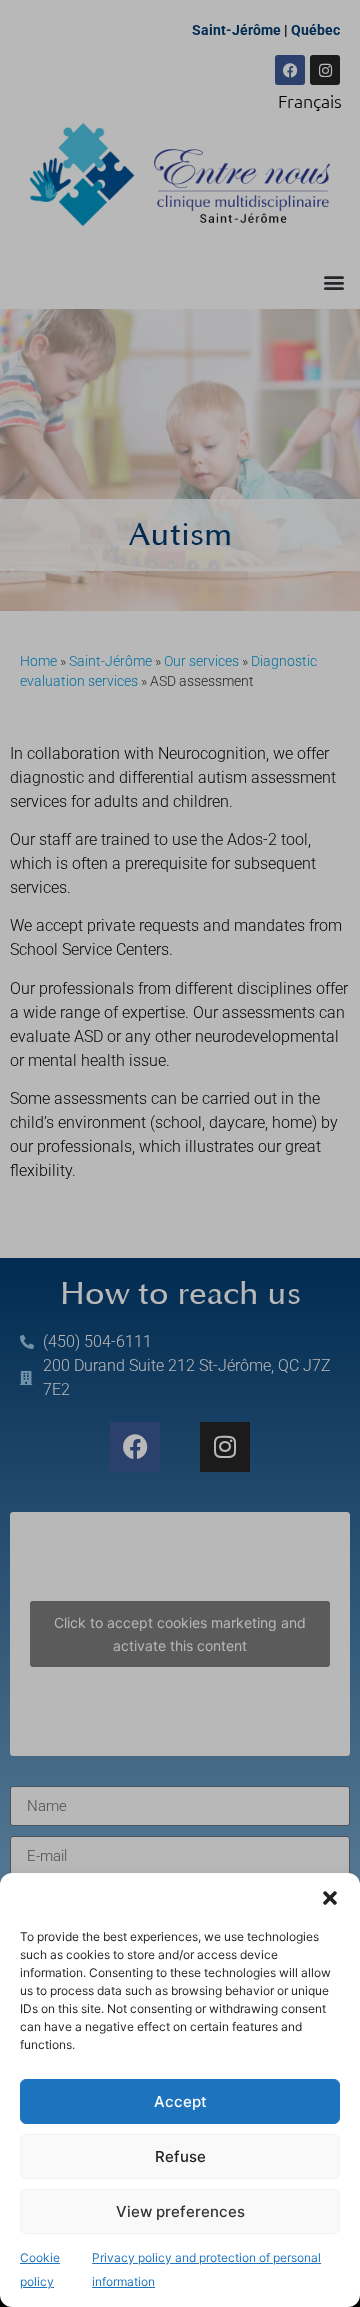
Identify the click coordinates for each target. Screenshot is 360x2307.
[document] (180, 1153)
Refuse (180, 2156)
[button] (330, 1898)
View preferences (180, 2211)
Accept (180, 2101)
